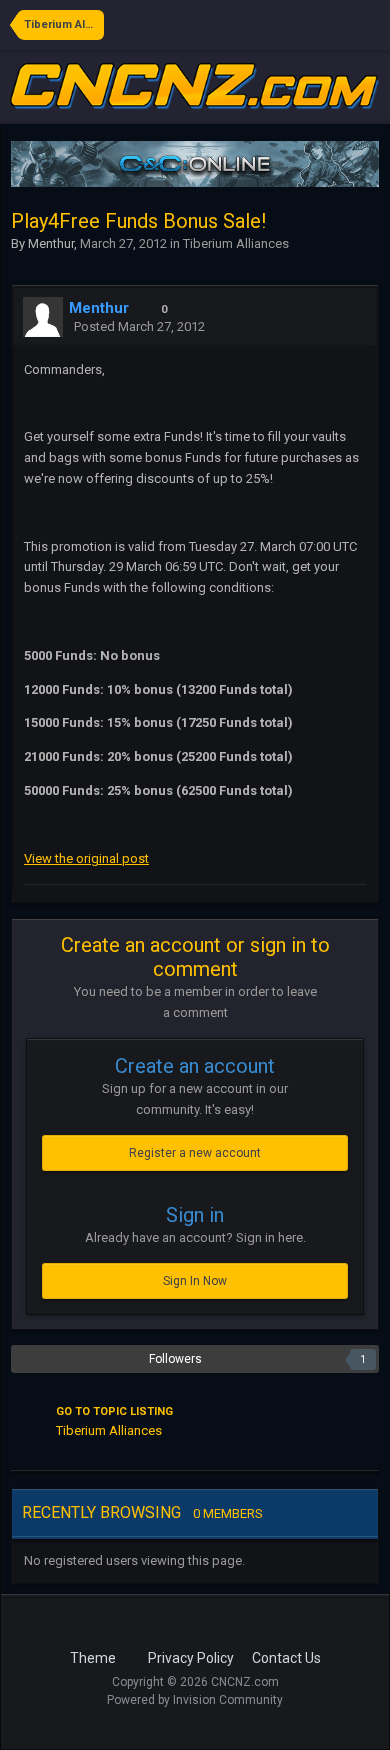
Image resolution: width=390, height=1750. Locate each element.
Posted (139, 326)
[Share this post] (356, 326)
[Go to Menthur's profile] (43, 317)
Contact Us (286, 1658)
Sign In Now (195, 1281)
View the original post (86, 858)
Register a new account (195, 1153)
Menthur (51, 243)
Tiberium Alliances (236, 243)
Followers (175, 1359)
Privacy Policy (191, 1658)
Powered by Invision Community (195, 1700)
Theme (94, 1658)
